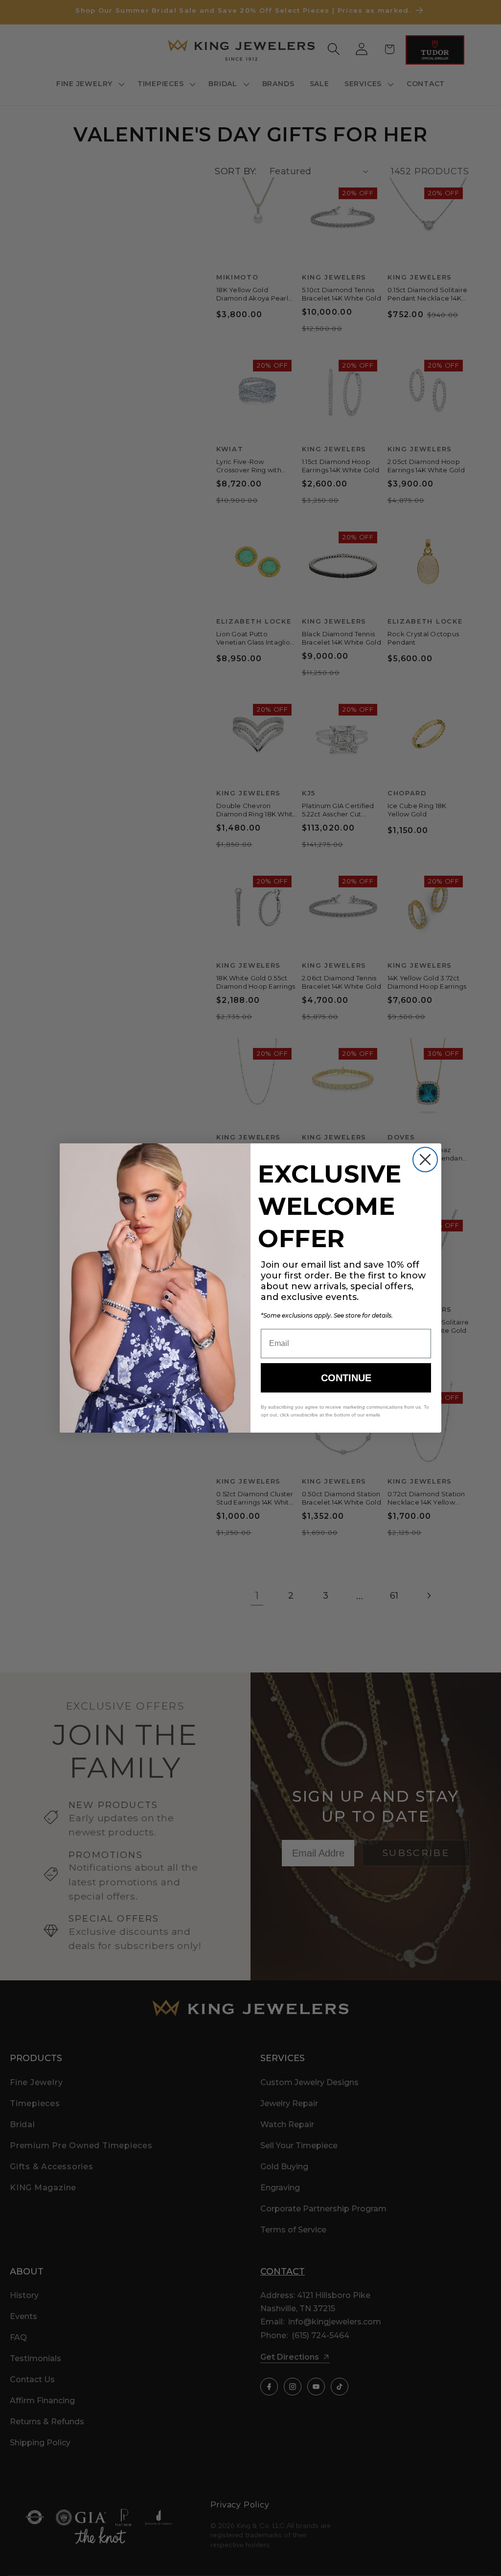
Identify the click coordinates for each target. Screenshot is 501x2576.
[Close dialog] (425, 1160)
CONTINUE (346, 1378)
